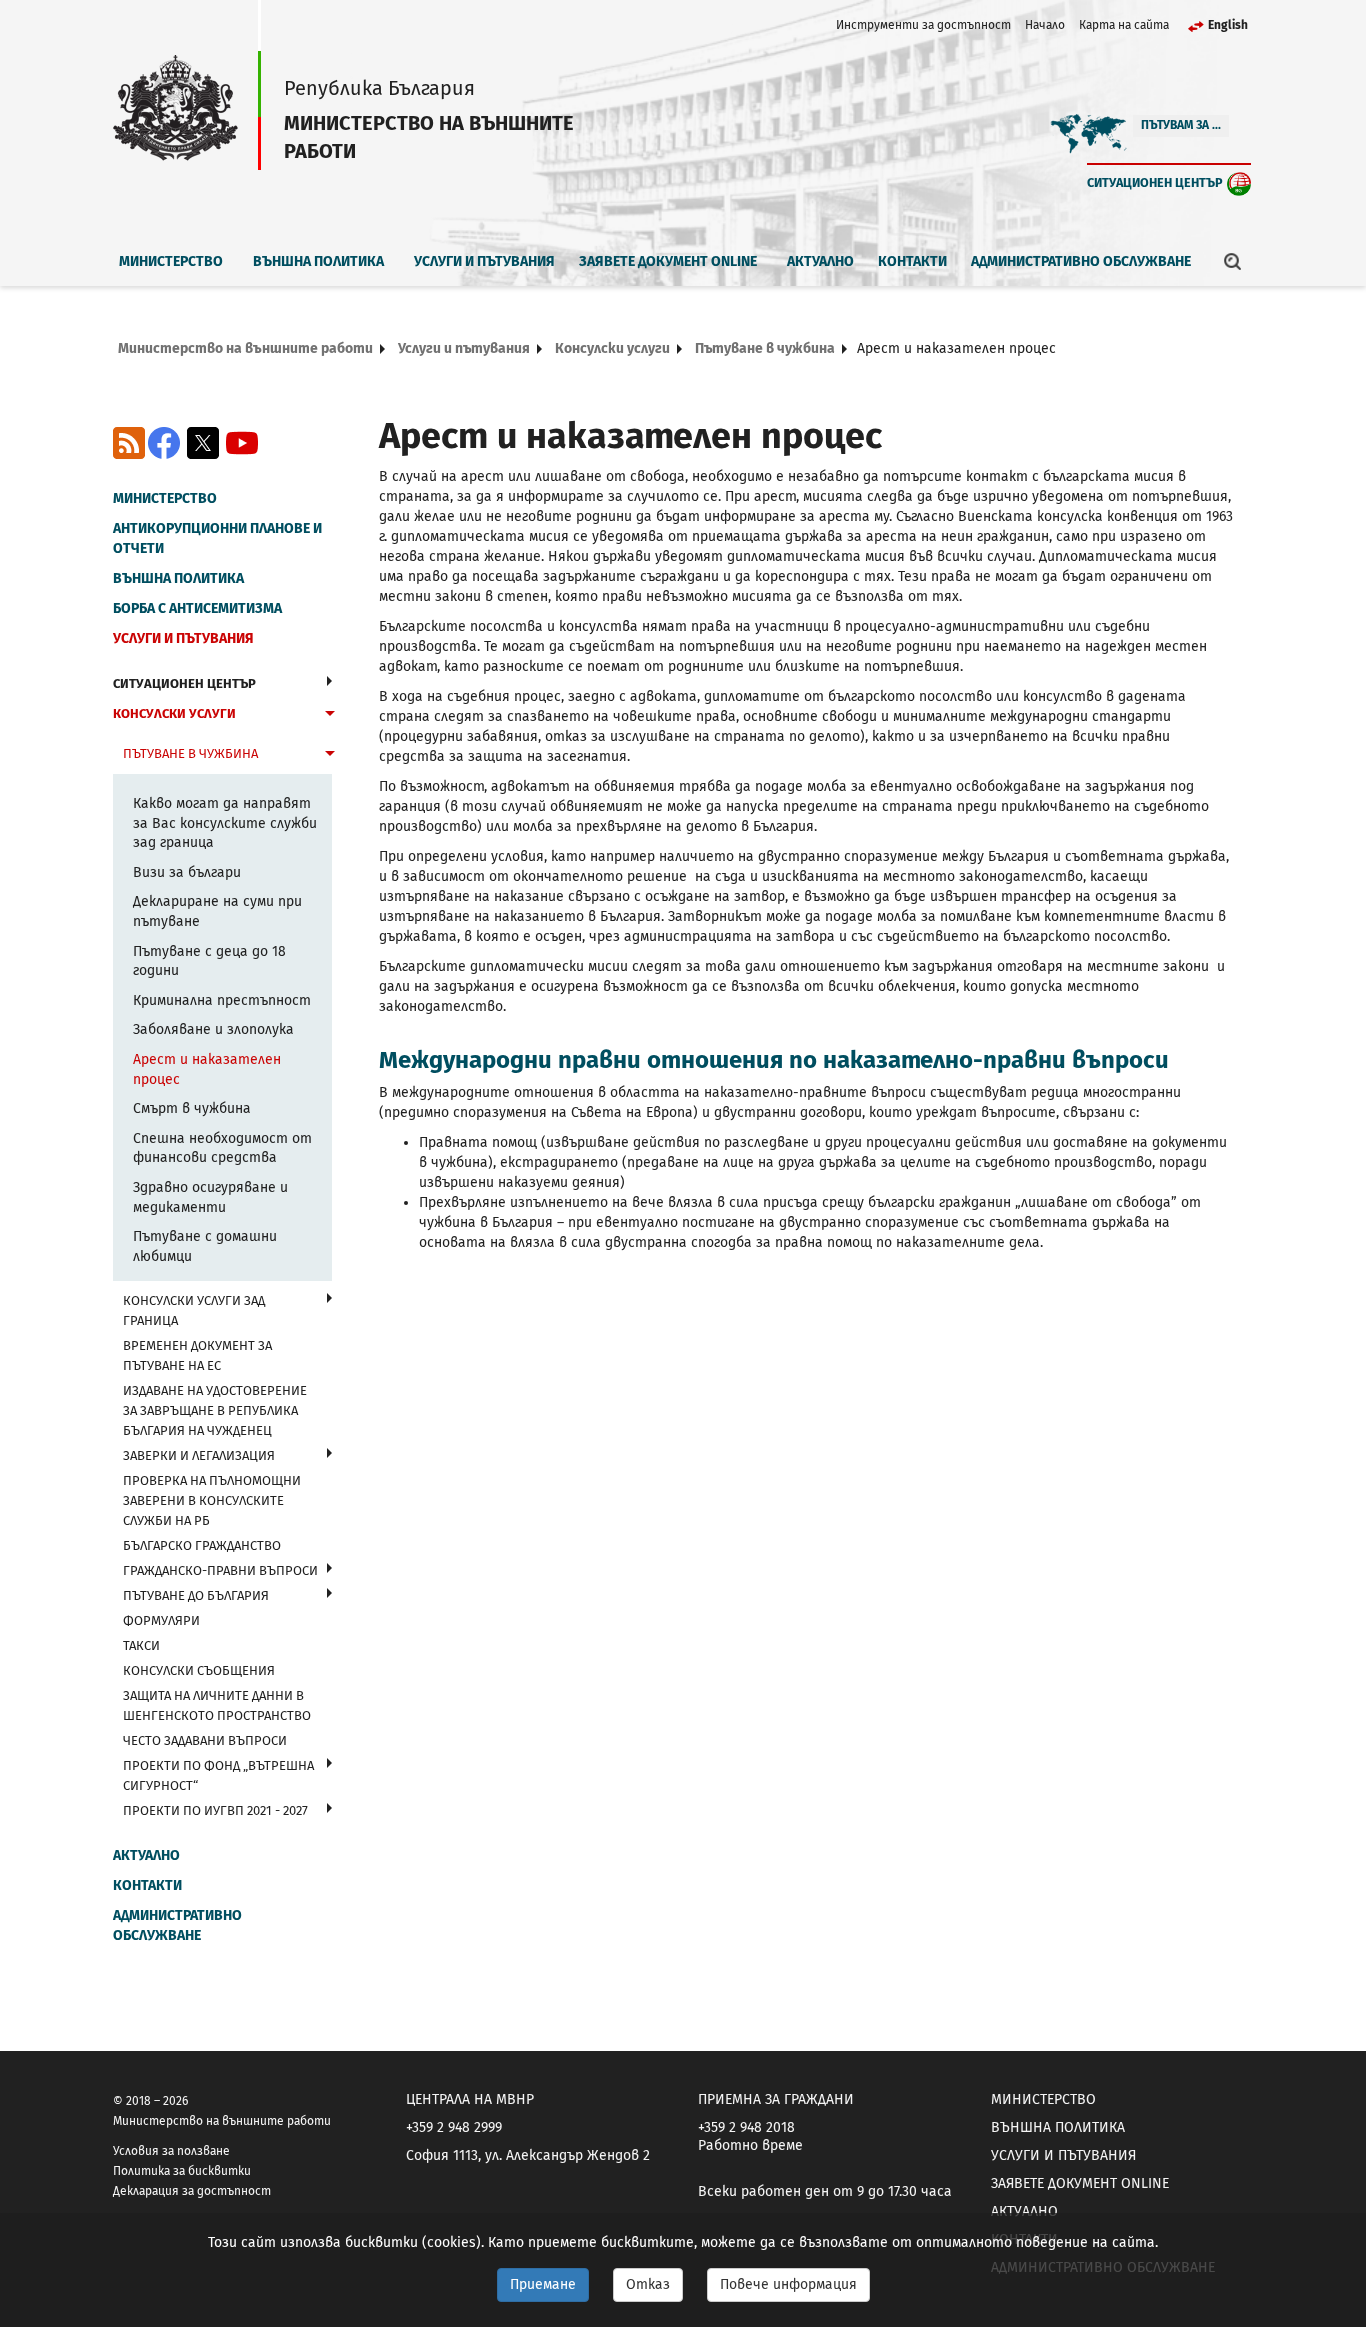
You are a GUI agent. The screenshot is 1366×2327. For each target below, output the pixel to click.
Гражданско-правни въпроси (220, 1570)
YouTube (242, 443)
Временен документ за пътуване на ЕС (197, 1355)
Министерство (171, 261)
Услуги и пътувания (484, 261)
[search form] (1233, 261)
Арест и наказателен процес (207, 1069)
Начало (1045, 25)
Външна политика (318, 261)
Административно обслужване (1081, 261)
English (1228, 25)
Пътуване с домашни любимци (205, 1246)
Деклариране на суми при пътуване (217, 911)
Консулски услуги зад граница (194, 1310)
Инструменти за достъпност (923, 25)
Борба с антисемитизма (197, 608)
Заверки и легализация (199, 1455)
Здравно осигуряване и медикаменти (210, 1197)
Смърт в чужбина (192, 1108)
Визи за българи (187, 872)
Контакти (912, 261)
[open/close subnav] (329, 681)
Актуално (820, 261)
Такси (141, 1645)
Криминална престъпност (222, 1000)
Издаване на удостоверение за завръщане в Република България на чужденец (215, 1410)
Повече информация (788, 2284)
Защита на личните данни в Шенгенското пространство (217, 1705)
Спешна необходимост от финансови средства (222, 1148)
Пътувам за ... (1181, 125)
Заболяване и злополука (213, 1029)
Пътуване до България (196, 1595)
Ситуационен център (1155, 182)
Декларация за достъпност (192, 2191)
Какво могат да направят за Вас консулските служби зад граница (225, 823)
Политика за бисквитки (182, 2171)
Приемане (543, 2284)
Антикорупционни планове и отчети (217, 538)
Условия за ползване (171, 2151)
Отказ (648, 2284)
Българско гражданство (202, 1545)
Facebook (164, 443)
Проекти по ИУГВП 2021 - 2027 (215, 1810)
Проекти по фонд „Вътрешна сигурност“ (218, 1775)
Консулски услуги (612, 348)
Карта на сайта (1124, 25)
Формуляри (161, 1620)
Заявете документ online (668, 261)
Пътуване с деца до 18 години (209, 961)
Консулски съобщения (199, 1670)
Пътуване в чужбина (765, 348)
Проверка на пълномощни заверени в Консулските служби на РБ (212, 1500)
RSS (129, 443)
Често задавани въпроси (205, 1740)
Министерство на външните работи (245, 348)
